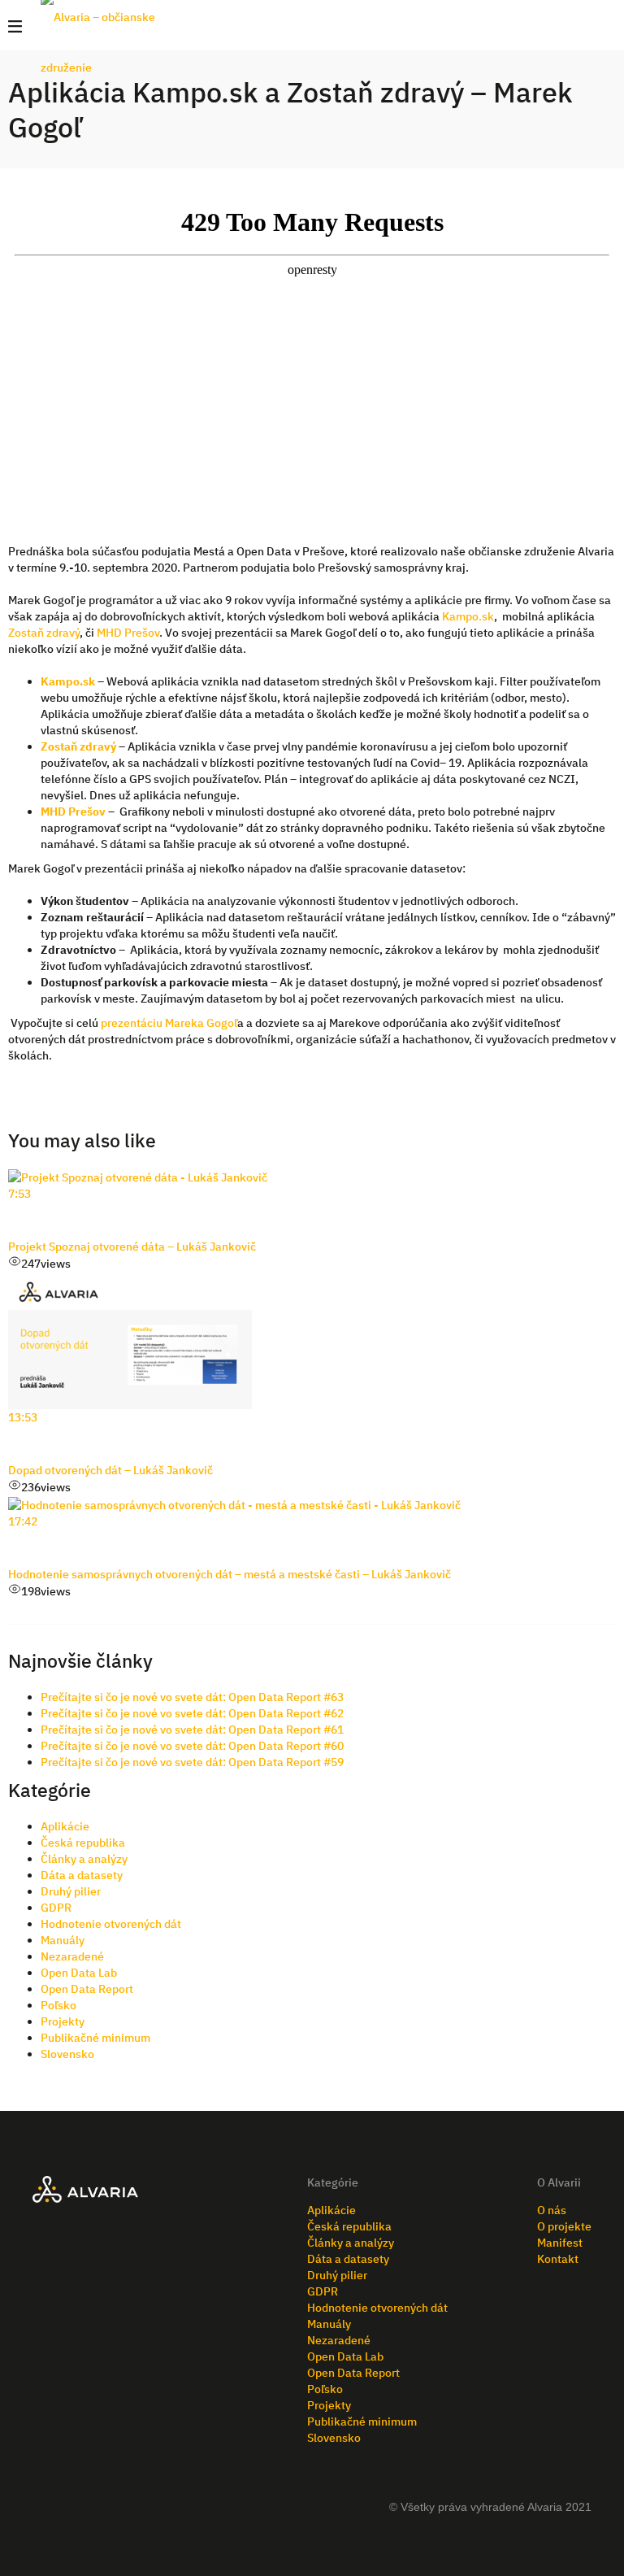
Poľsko (58, 2005)
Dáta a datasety (82, 1875)
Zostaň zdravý (44, 633)
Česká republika (83, 1843)
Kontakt (558, 2259)
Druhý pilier (71, 1891)
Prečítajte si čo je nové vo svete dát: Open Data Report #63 (192, 1697)
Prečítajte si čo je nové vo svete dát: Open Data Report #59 (192, 1762)
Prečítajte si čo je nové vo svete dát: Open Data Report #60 (192, 1746)
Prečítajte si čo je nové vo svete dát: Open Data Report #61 (192, 1730)
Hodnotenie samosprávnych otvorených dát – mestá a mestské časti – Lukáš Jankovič (230, 1574)
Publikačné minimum (95, 2038)
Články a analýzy (84, 1859)
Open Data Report (87, 1989)
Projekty (63, 2021)
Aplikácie (65, 1826)
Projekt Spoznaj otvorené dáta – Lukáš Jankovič (132, 1247)
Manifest (560, 2243)
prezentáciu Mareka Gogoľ (169, 1023)
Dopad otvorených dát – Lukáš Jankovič (110, 1470)
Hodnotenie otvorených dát (111, 1924)
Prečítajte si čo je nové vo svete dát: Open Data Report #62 (192, 1713)
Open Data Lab (79, 1973)
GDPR (56, 1908)
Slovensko (67, 2054)
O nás (552, 2210)
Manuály (63, 1940)
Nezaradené (72, 1956)
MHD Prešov (128, 633)
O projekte (564, 2226)
